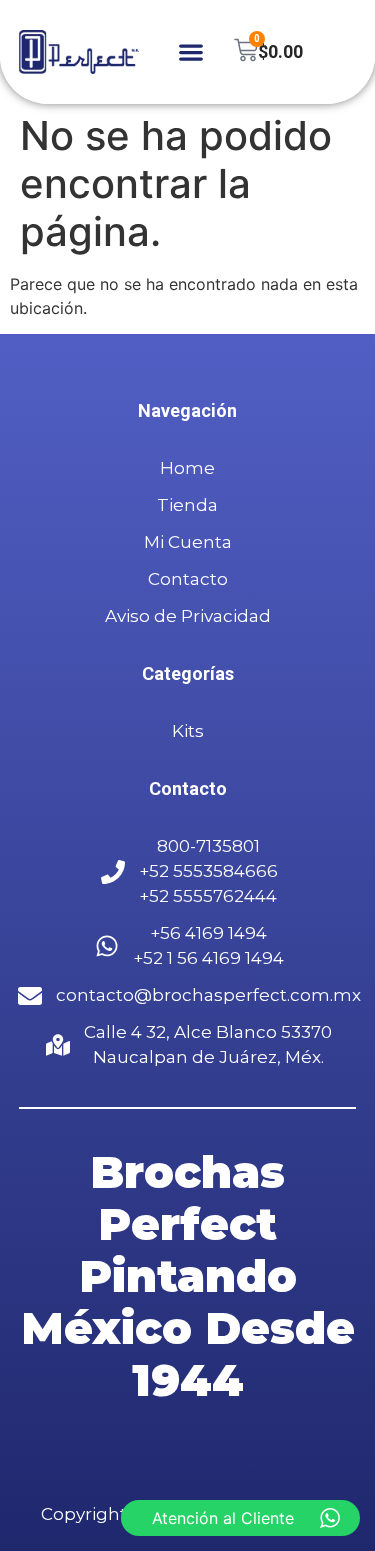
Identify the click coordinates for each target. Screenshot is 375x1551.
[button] (190, 52)
